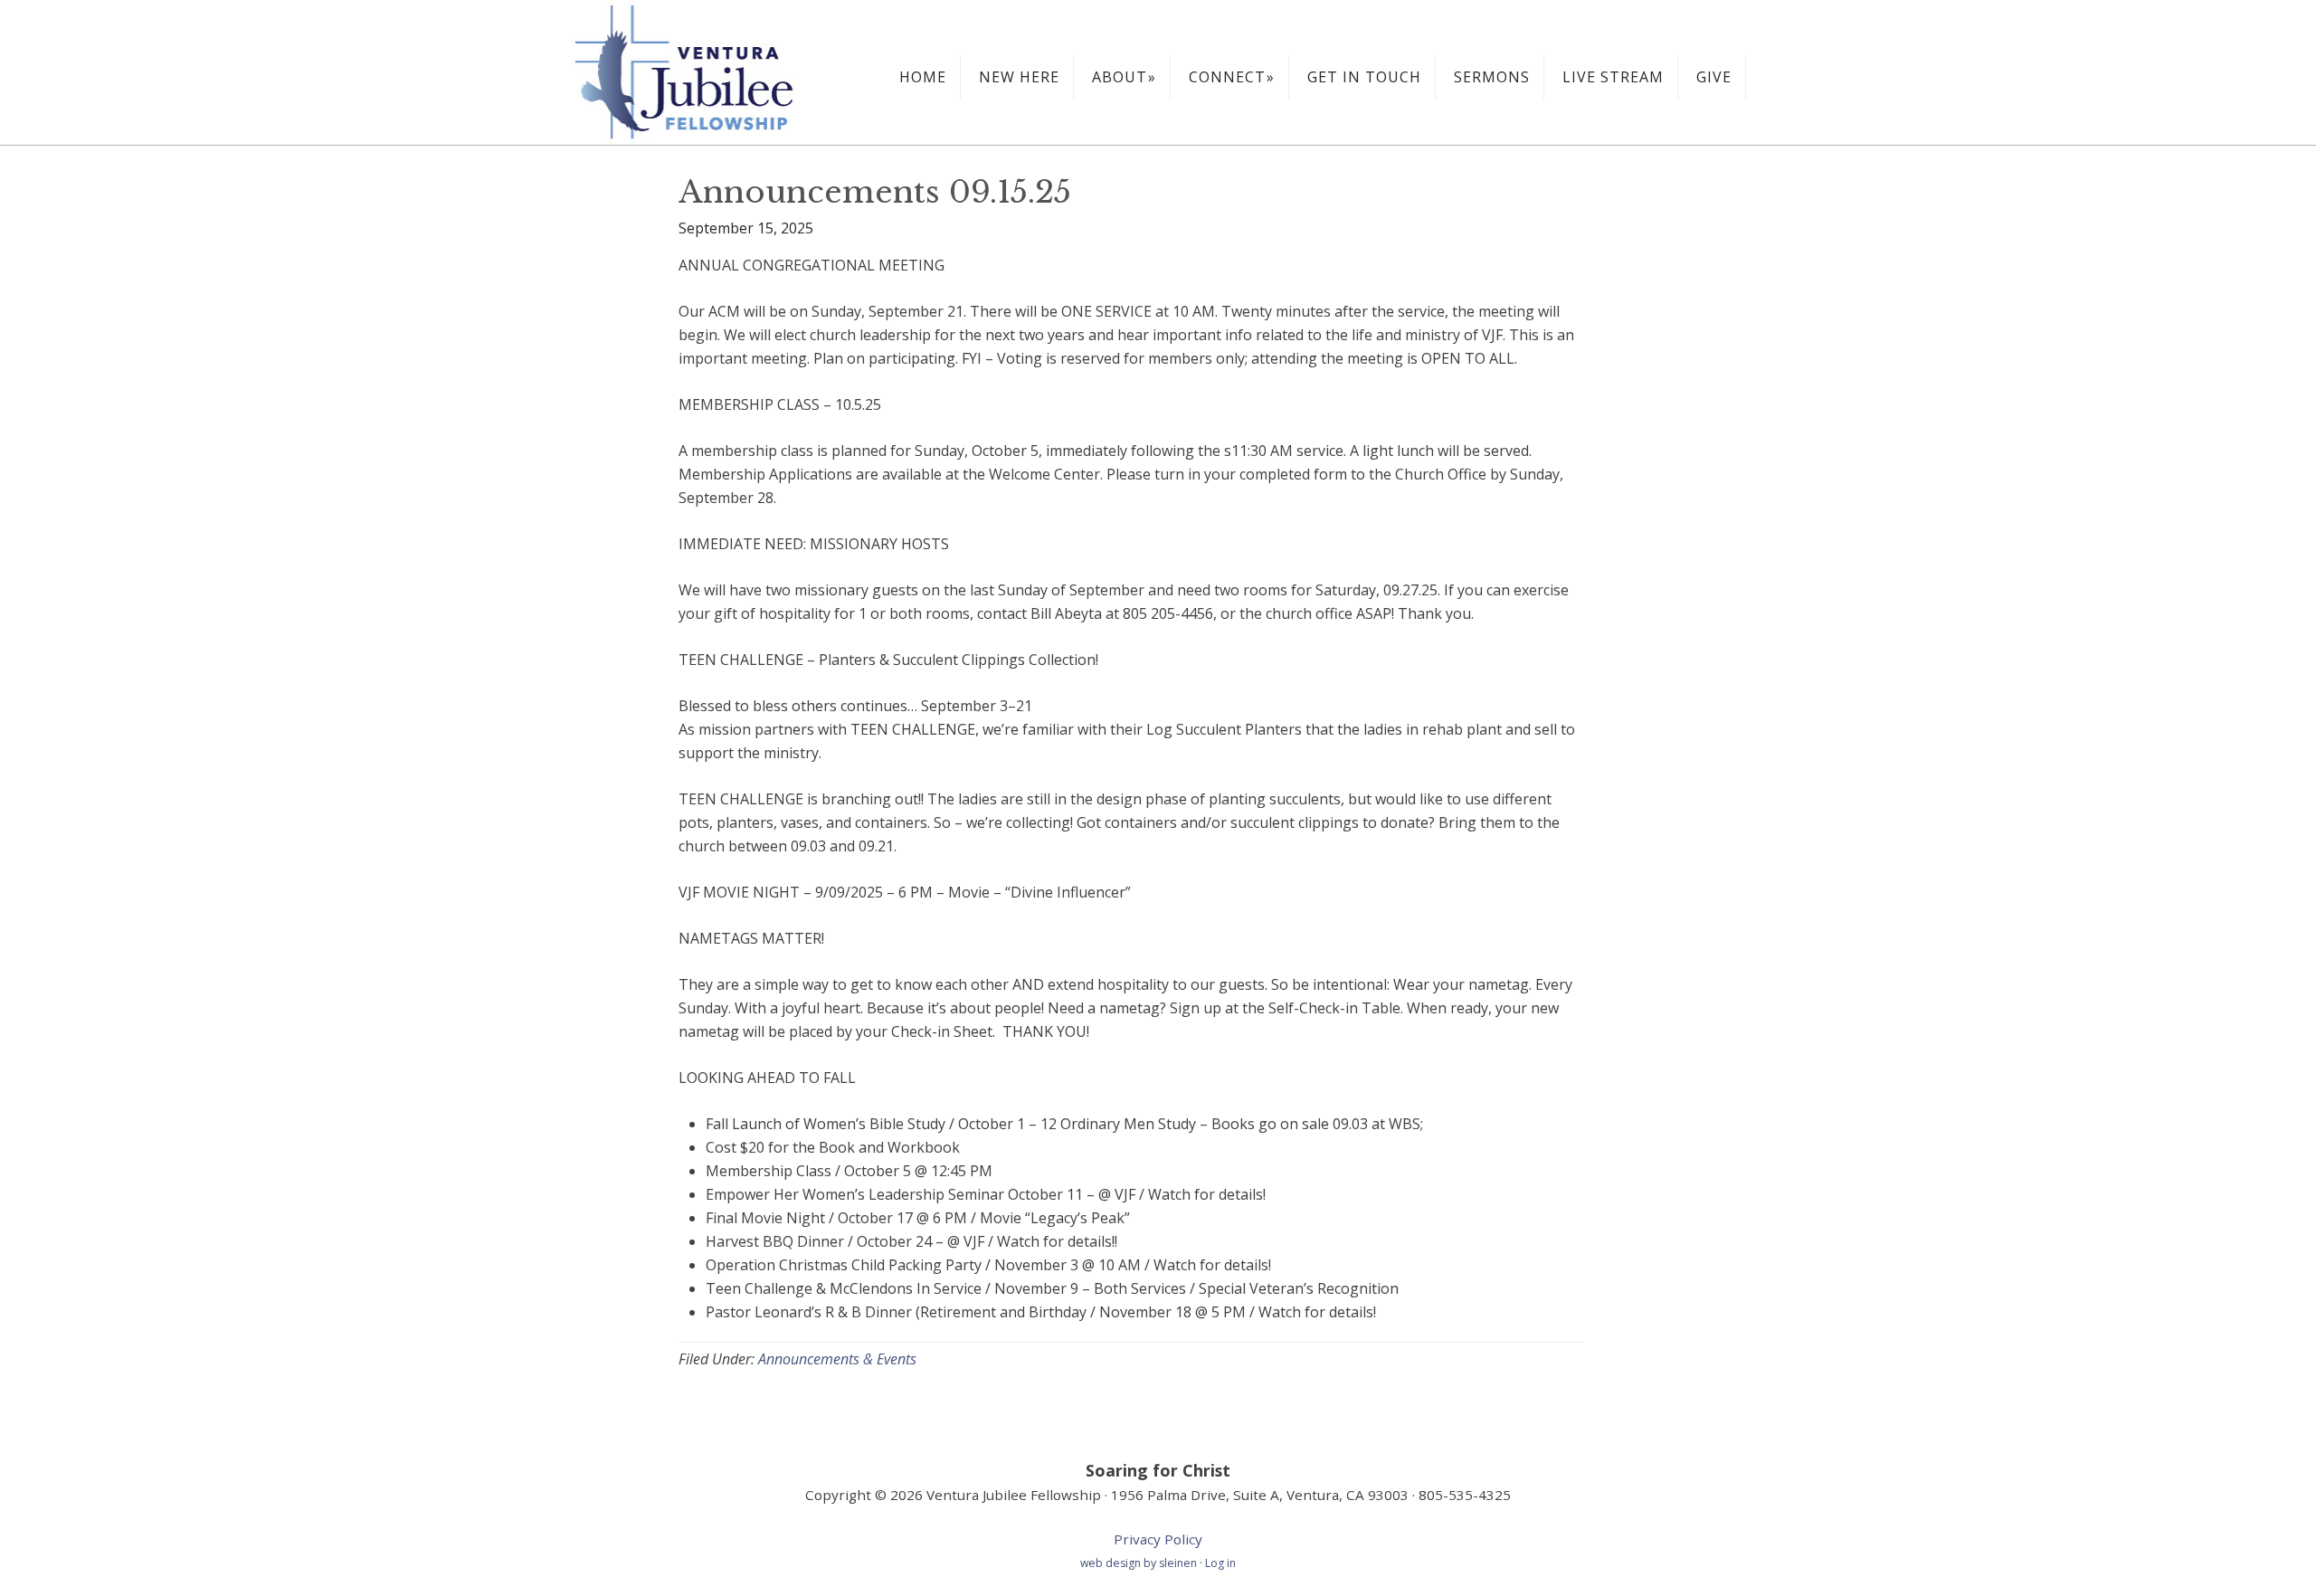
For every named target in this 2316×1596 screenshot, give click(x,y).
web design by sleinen (1140, 1563)
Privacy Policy (1158, 1539)
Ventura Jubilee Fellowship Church (706, 72)
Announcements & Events (837, 1359)
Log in (1220, 1563)
